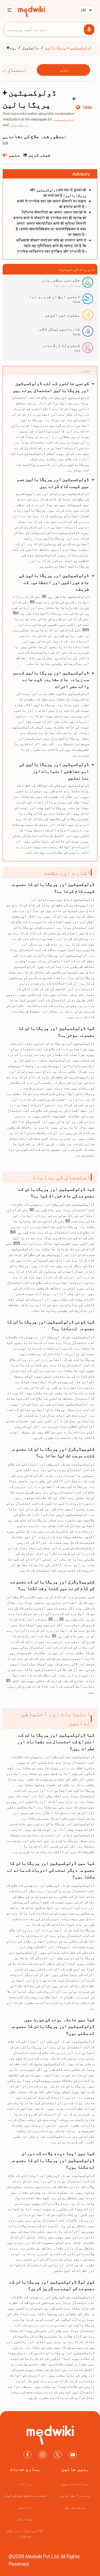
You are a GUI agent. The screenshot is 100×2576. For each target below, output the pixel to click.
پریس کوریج (75, 2507)
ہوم (13, 48)
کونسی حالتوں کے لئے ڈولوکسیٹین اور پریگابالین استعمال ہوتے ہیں (51, 387)
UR (83, 10)
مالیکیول (31, 48)
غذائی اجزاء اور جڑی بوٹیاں (25, 2533)
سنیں (14, 155)
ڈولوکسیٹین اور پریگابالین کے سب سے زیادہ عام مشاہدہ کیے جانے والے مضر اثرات (51, 680)
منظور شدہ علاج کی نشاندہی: (34, 136)
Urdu (88, 107)
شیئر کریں (39, 155)
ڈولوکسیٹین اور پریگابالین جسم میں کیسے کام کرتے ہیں (53, 483)
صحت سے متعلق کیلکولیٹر (25, 2495)
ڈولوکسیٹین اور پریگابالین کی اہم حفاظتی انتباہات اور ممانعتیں (54, 771)
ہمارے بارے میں (75, 2484)
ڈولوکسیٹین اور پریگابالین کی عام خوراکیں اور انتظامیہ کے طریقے (54, 582)
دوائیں (25, 2507)
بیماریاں (25, 2519)
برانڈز (25, 2484)
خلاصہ (63, 70)
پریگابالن (19, 125)
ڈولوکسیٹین (63, 119)
